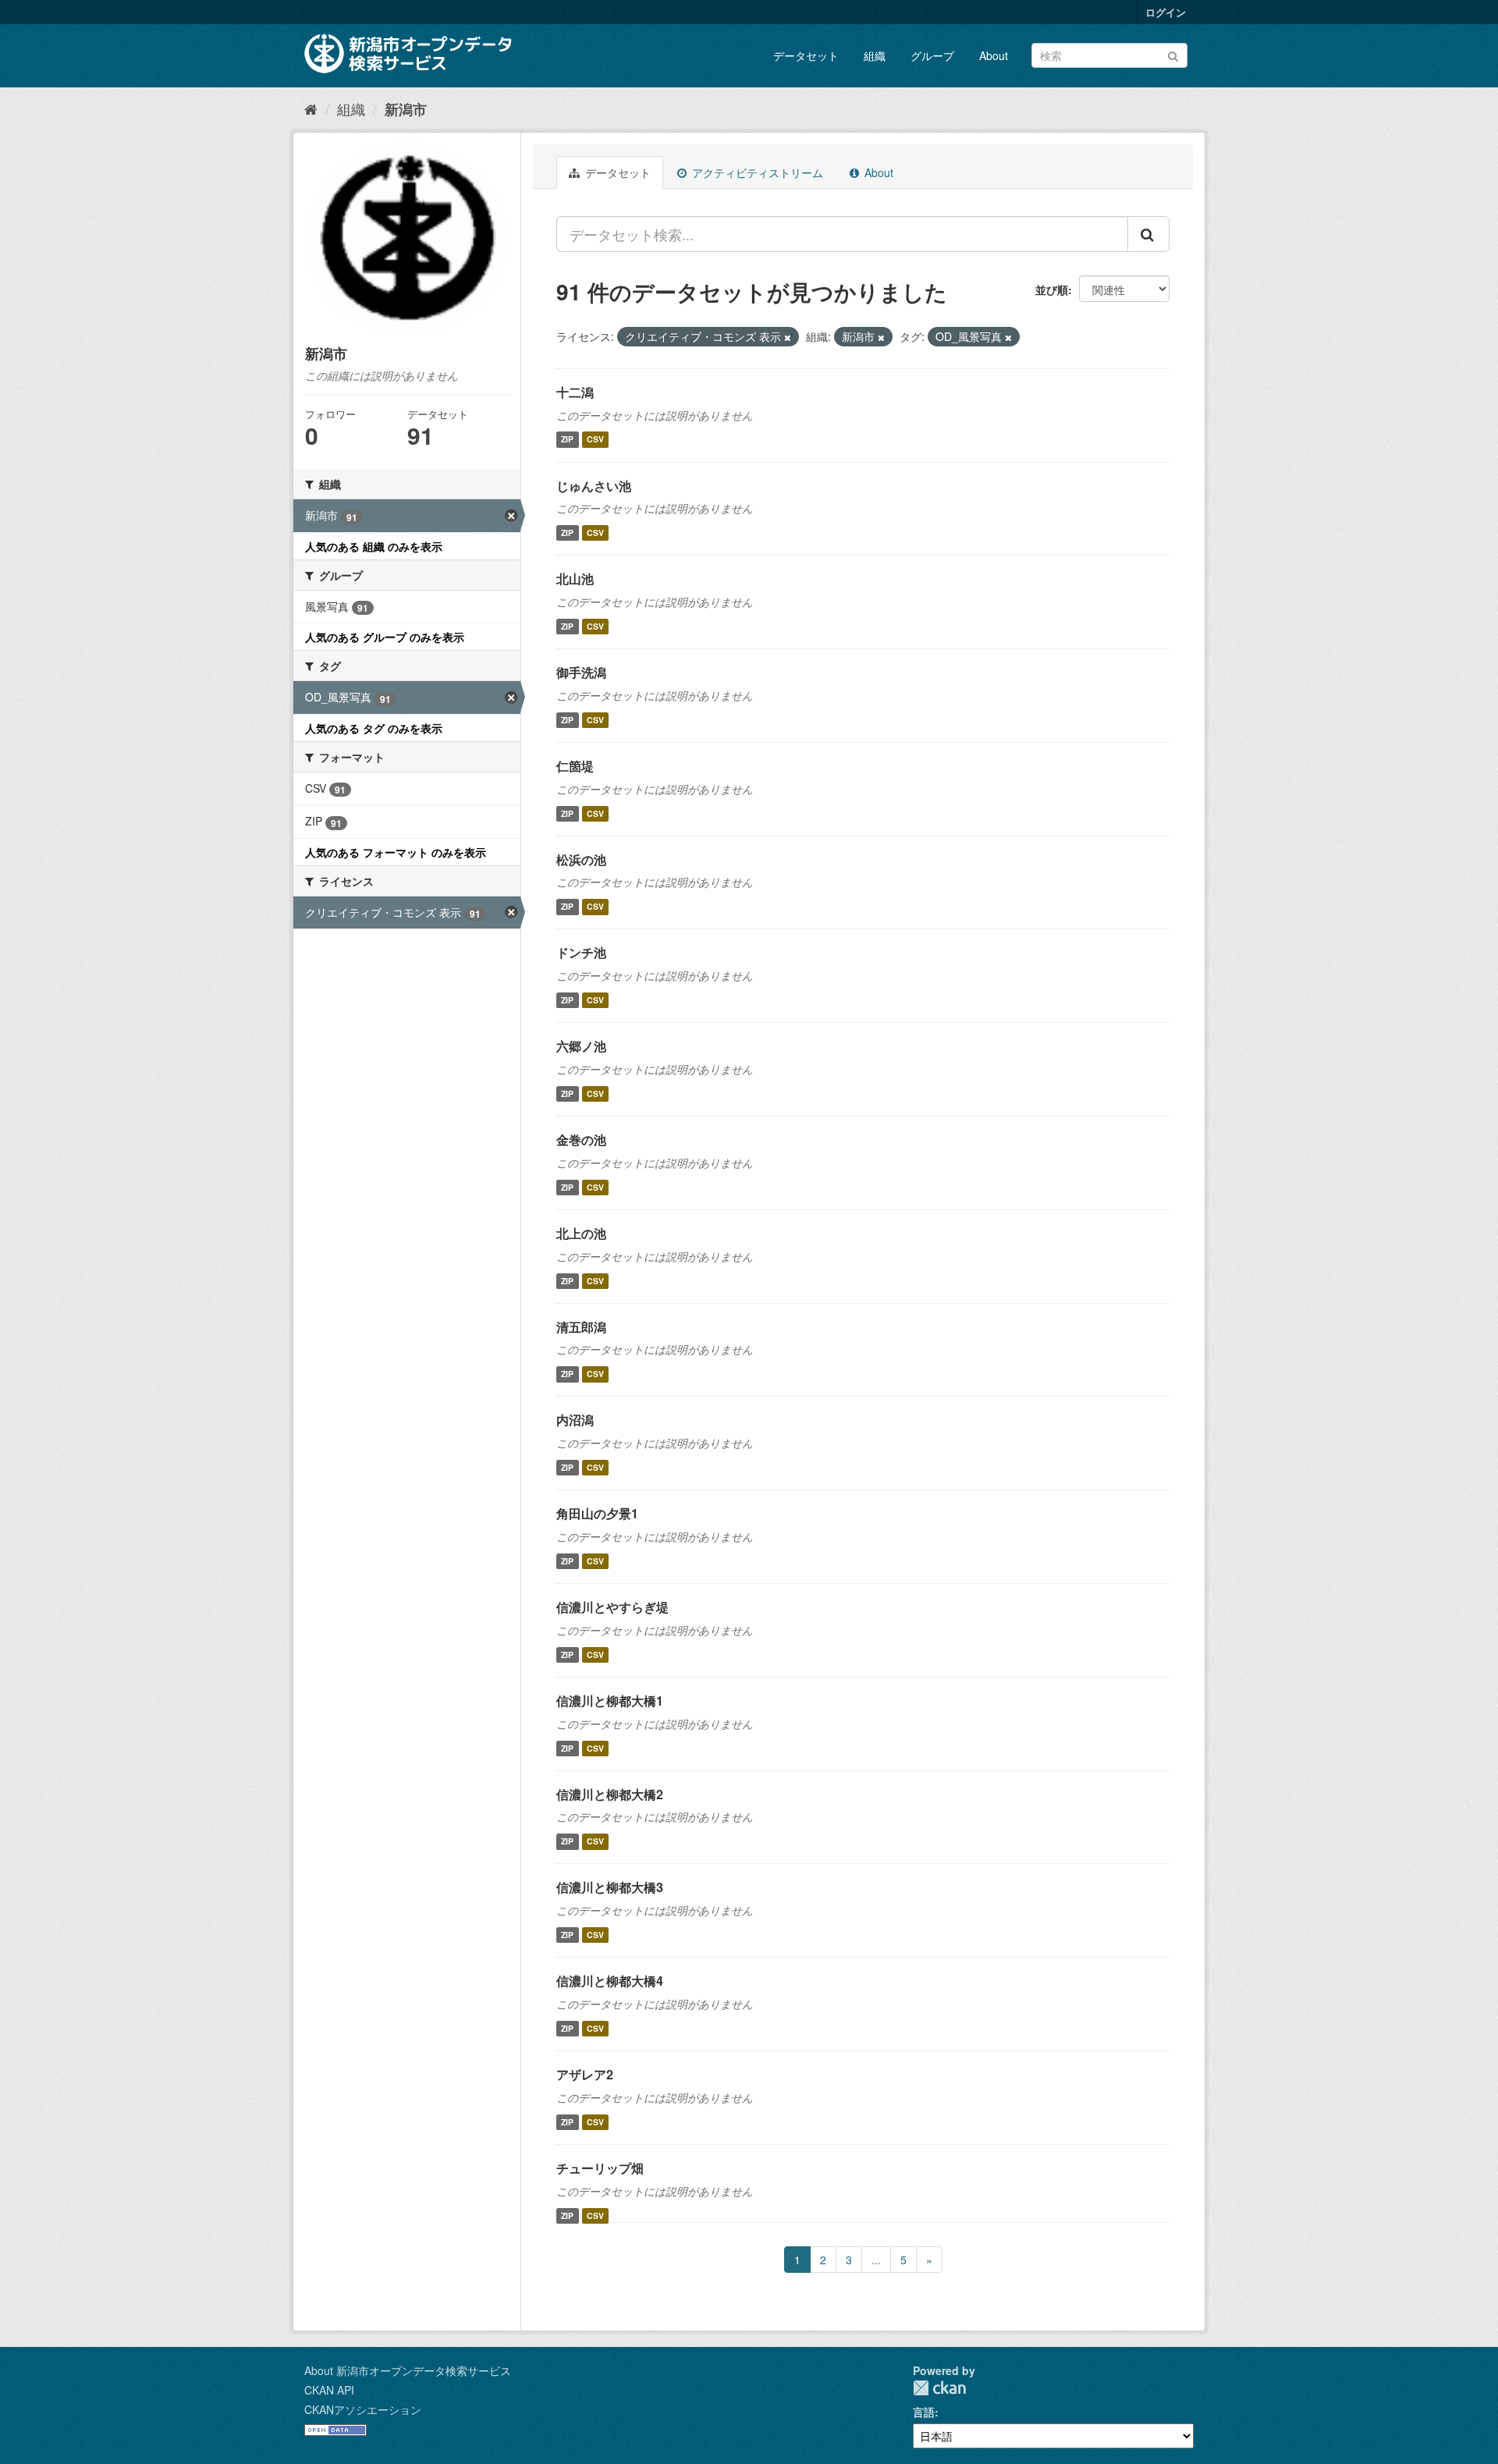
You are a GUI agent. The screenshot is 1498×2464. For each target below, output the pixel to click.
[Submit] (1173, 54)
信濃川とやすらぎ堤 (612, 1607)
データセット (806, 55)
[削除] (788, 337)
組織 (875, 55)
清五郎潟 (581, 1327)
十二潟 (575, 392)
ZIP (567, 440)
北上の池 (581, 1233)
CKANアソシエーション (363, 2409)
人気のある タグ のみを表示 (374, 728)
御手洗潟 (581, 672)
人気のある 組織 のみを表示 (374, 546)
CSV (595, 440)
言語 (924, 2412)
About (994, 55)
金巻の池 (581, 1140)
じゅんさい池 (594, 486)
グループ (932, 55)
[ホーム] (311, 108)
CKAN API (329, 2390)
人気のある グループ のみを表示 (385, 637)
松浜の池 (581, 859)
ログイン (1166, 12)
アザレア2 (585, 2074)
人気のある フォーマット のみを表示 (396, 852)
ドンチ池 (581, 952)
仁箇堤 (575, 766)
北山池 (575, 579)
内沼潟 (575, 1420)
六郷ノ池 (581, 1046)
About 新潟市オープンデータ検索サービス (408, 2370)
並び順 (1052, 289)
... (876, 2260)
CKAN (939, 2388)
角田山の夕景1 (597, 1513)
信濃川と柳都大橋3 (610, 1887)
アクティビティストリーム (756, 172)
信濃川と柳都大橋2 (610, 1794)
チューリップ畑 (600, 2168)
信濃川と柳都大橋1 (610, 1701)
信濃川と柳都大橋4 (610, 1981)
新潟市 (406, 109)
